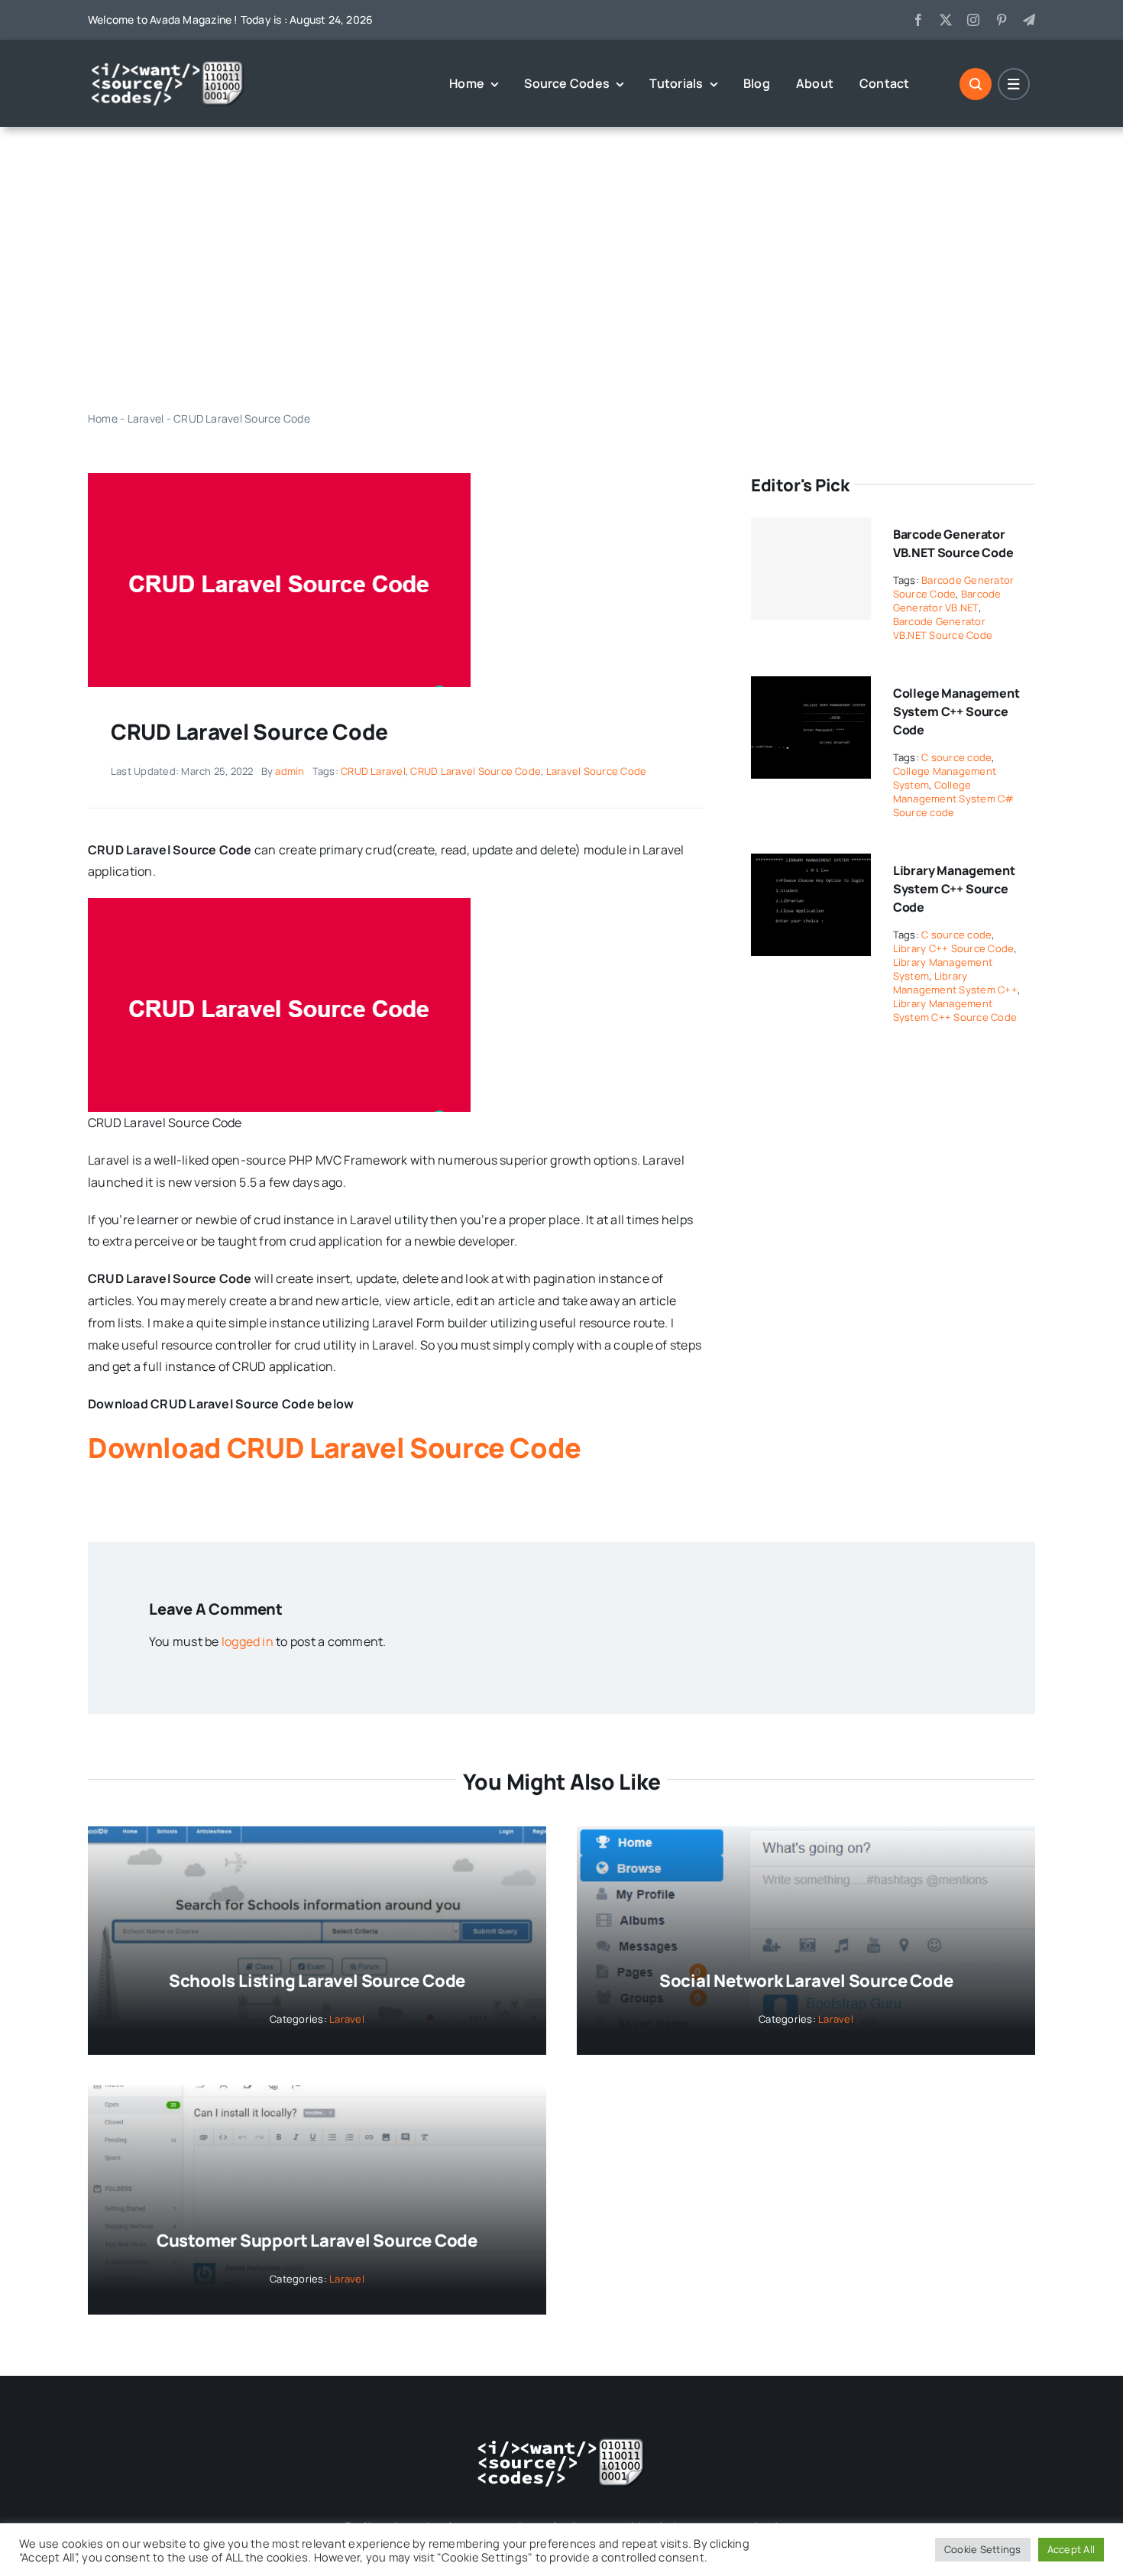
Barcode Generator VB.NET (947, 601)
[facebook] (918, 20)
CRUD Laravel (373, 771)
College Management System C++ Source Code (956, 711)
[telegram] (1029, 20)
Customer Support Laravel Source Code (317, 2241)
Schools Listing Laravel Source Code (317, 1981)
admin (290, 771)
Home (103, 418)
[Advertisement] (561, 268)
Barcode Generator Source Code (954, 587)
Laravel (146, 418)
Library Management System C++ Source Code (954, 889)
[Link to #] (976, 84)
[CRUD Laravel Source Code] (279, 479)
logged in (248, 1641)
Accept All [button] (1071, 2549)
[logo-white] (168, 66)
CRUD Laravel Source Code (476, 771)
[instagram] (973, 20)
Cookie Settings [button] (983, 2549)
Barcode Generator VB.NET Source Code (943, 628)
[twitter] (946, 20)
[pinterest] (1002, 20)
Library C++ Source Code (954, 948)
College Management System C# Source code (954, 799)
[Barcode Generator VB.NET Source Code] (811, 569)
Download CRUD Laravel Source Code (335, 1448)
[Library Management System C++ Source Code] (811, 864)
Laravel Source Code (597, 771)
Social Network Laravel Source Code (806, 1981)
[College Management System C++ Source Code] (811, 687)
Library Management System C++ (955, 983)
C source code (956, 757)
